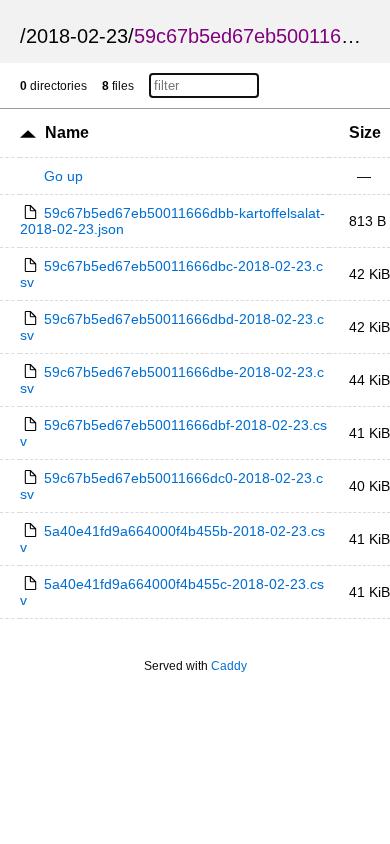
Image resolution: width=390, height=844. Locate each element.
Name (67, 132)
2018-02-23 (77, 36)
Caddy (229, 666)
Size (365, 132)
